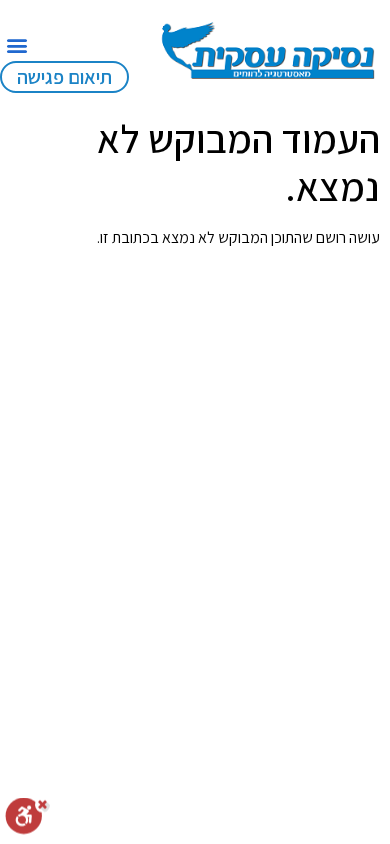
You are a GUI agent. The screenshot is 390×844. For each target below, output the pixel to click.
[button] (16, 44)
